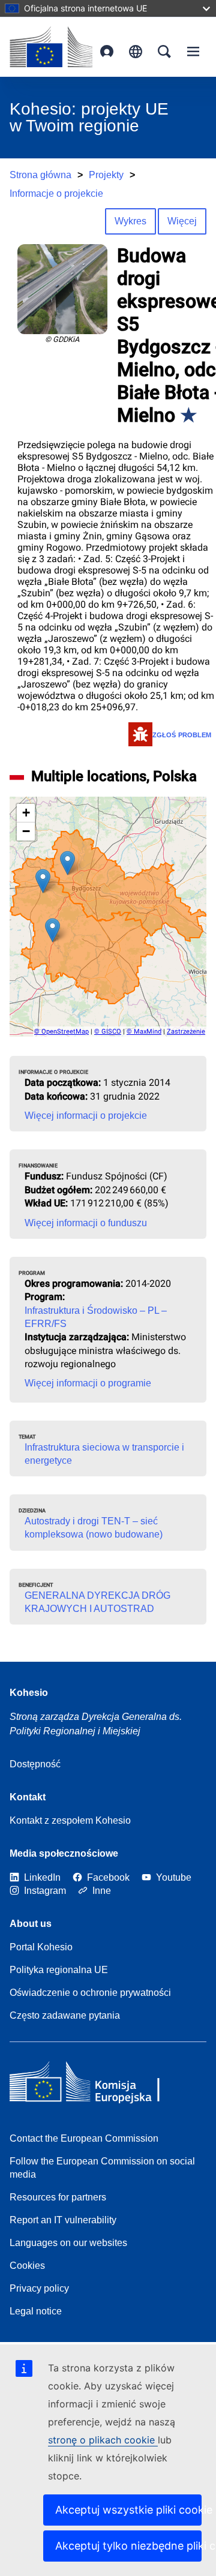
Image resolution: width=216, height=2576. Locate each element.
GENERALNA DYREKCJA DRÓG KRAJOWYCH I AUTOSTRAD (97, 1602)
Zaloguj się (107, 52)
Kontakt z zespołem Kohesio (70, 1820)
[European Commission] (51, 47)
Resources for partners (58, 2197)
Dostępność (35, 1764)
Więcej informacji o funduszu (86, 1223)
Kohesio (29, 1693)
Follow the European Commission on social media (102, 2168)
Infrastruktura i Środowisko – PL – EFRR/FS (96, 1317)
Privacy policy (39, 2288)
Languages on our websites (68, 2243)
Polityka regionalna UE (59, 1970)
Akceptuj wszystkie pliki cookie (128, 2510)
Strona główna (40, 175)
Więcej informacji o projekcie (86, 1116)
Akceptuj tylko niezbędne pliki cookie (128, 2546)
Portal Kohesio (41, 1947)
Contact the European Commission (84, 2138)
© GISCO (108, 1032)
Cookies (27, 2266)
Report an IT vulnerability (63, 2220)
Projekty (106, 175)
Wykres (130, 221)
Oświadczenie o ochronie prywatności (90, 1993)
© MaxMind (144, 1032)
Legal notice (36, 2311)
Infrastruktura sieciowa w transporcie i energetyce (104, 1454)
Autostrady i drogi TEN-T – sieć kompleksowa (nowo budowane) (94, 1528)
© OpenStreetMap (61, 1032)
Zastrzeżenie (186, 1032)
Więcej (182, 221)
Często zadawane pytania (65, 2015)
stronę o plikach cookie (103, 2440)
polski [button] (136, 52)
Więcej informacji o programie (88, 1383)
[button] (43, 881)
